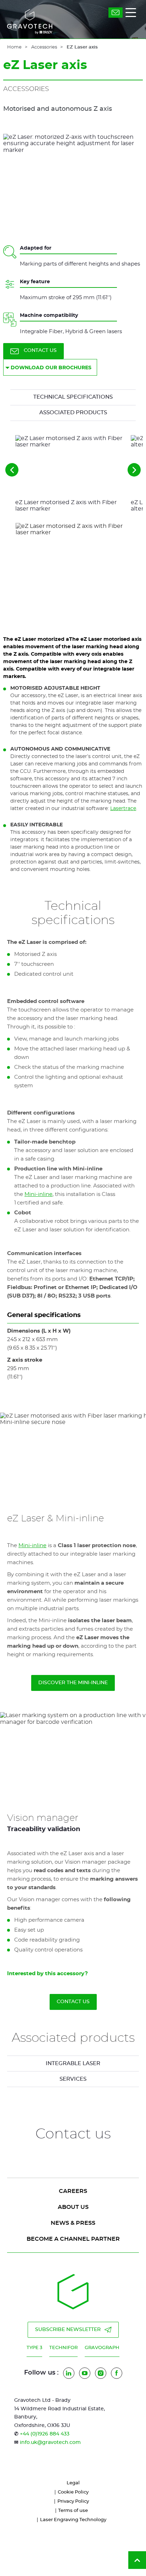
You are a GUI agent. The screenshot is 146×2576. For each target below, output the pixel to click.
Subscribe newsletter (68, 2330)
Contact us (40, 351)
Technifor (63, 2348)
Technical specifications (73, 397)
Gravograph (102, 2348)
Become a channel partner (73, 2239)
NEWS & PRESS (73, 2223)
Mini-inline (38, 1194)
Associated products (73, 413)
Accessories (44, 47)
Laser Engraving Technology (73, 2520)
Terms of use (73, 2511)
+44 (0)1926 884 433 (45, 2434)
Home (14, 47)
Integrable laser (73, 2064)
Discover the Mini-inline (73, 1683)
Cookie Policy (73, 2492)
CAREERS (73, 2191)
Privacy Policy (73, 2501)
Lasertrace (123, 809)
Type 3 (34, 2348)
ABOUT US (73, 2207)
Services (73, 2079)
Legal (73, 2483)
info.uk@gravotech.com (50, 2443)
